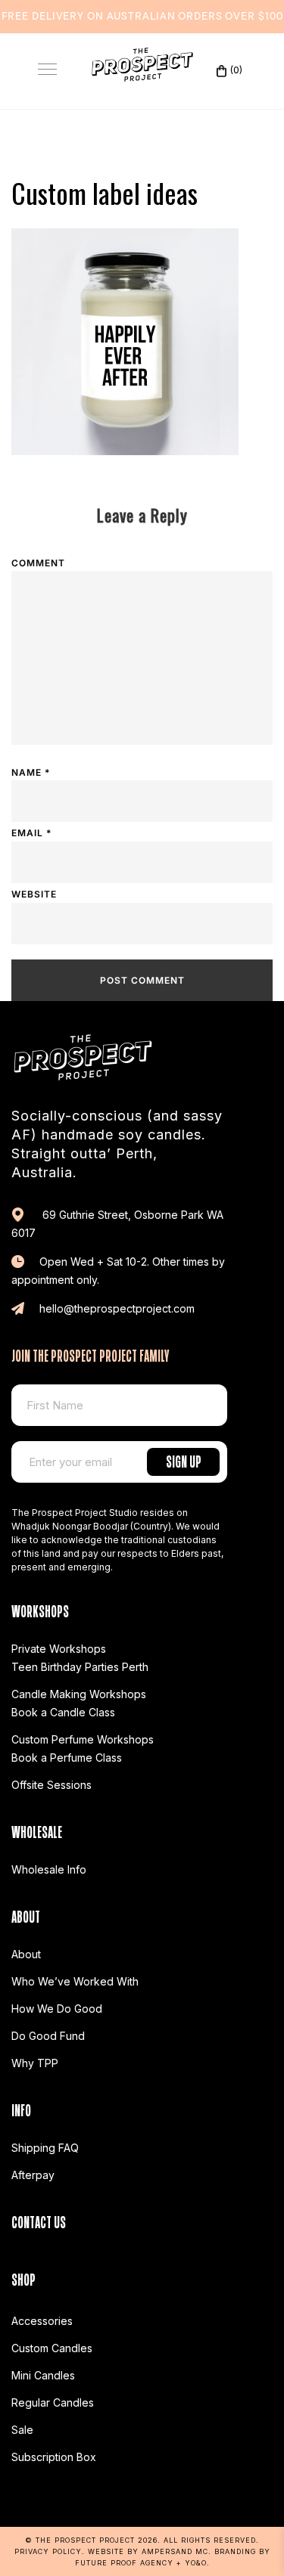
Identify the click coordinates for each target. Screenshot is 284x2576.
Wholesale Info (49, 1869)
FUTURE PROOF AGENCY (124, 2563)
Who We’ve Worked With (75, 1981)
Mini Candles (43, 2375)
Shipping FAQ (45, 2148)
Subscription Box (54, 2457)
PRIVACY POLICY (48, 2551)
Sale (22, 2430)
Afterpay (33, 2175)
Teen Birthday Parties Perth (80, 1667)
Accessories (42, 2321)
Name (31, 772)
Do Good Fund (48, 2036)
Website (34, 894)
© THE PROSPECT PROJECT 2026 (91, 2540)
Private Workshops (59, 1649)
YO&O (196, 2563)
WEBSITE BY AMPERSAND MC (148, 2551)
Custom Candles (52, 2348)
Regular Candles (53, 2402)
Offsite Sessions (51, 1785)
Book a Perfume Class (67, 1758)
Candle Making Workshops (79, 1694)
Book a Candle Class (63, 1712)
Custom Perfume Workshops (83, 1739)
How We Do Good (57, 2009)
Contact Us (39, 2220)
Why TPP (35, 2063)
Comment (38, 563)
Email (31, 833)
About (26, 1954)
